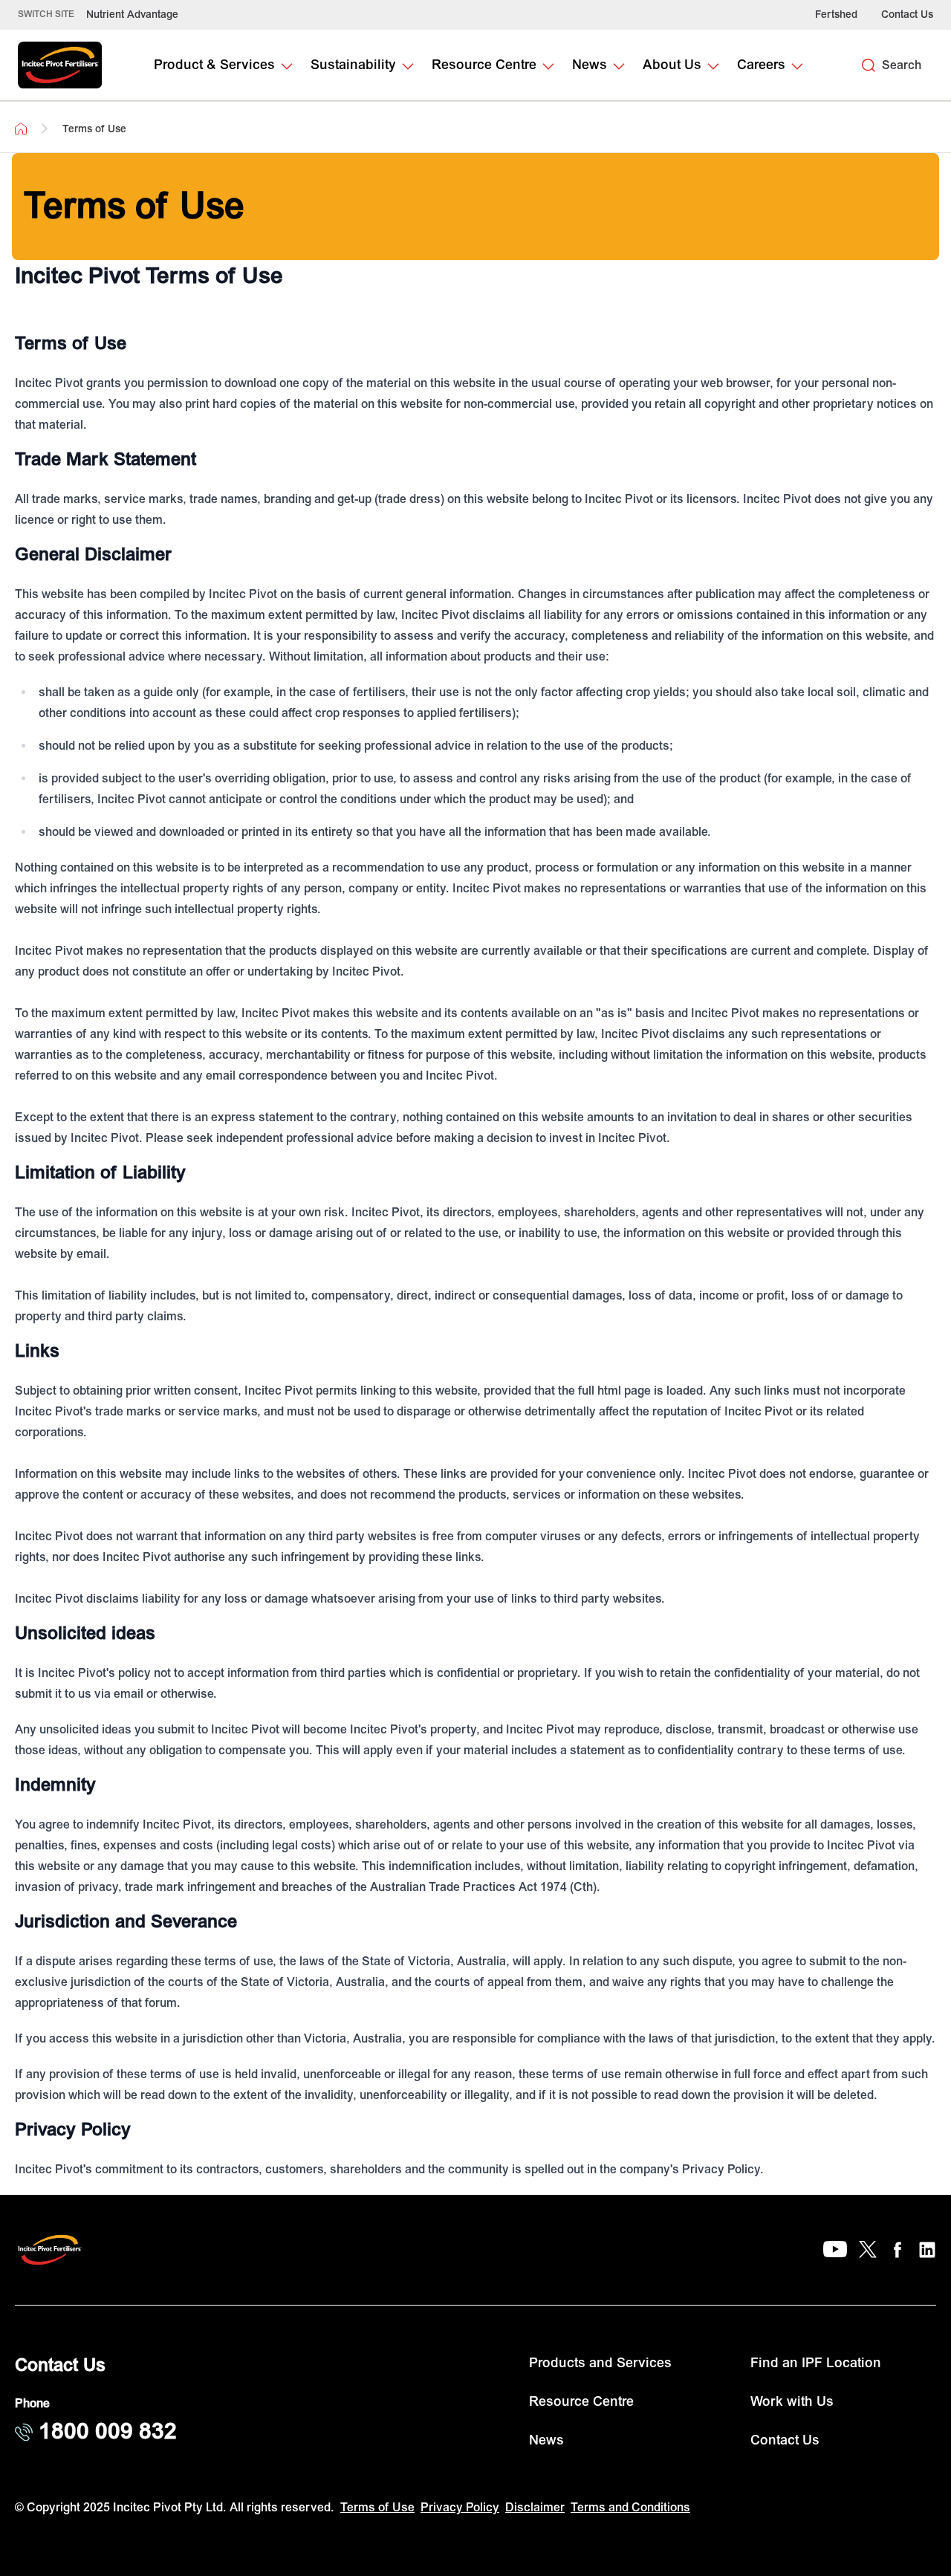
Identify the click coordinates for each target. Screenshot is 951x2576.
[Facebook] (898, 2250)
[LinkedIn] (927, 2250)
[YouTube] (835, 2250)
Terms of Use (377, 2508)
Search (902, 65)
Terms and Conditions (630, 2508)
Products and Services (600, 2363)
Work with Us (792, 2402)
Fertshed (836, 14)
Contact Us (907, 14)
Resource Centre (581, 2402)
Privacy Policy (460, 2508)
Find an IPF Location (816, 2363)
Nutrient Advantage (132, 14)
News (546, 2440)
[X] (868, 2250)
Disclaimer (535, 2508)
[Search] (869, 65)
